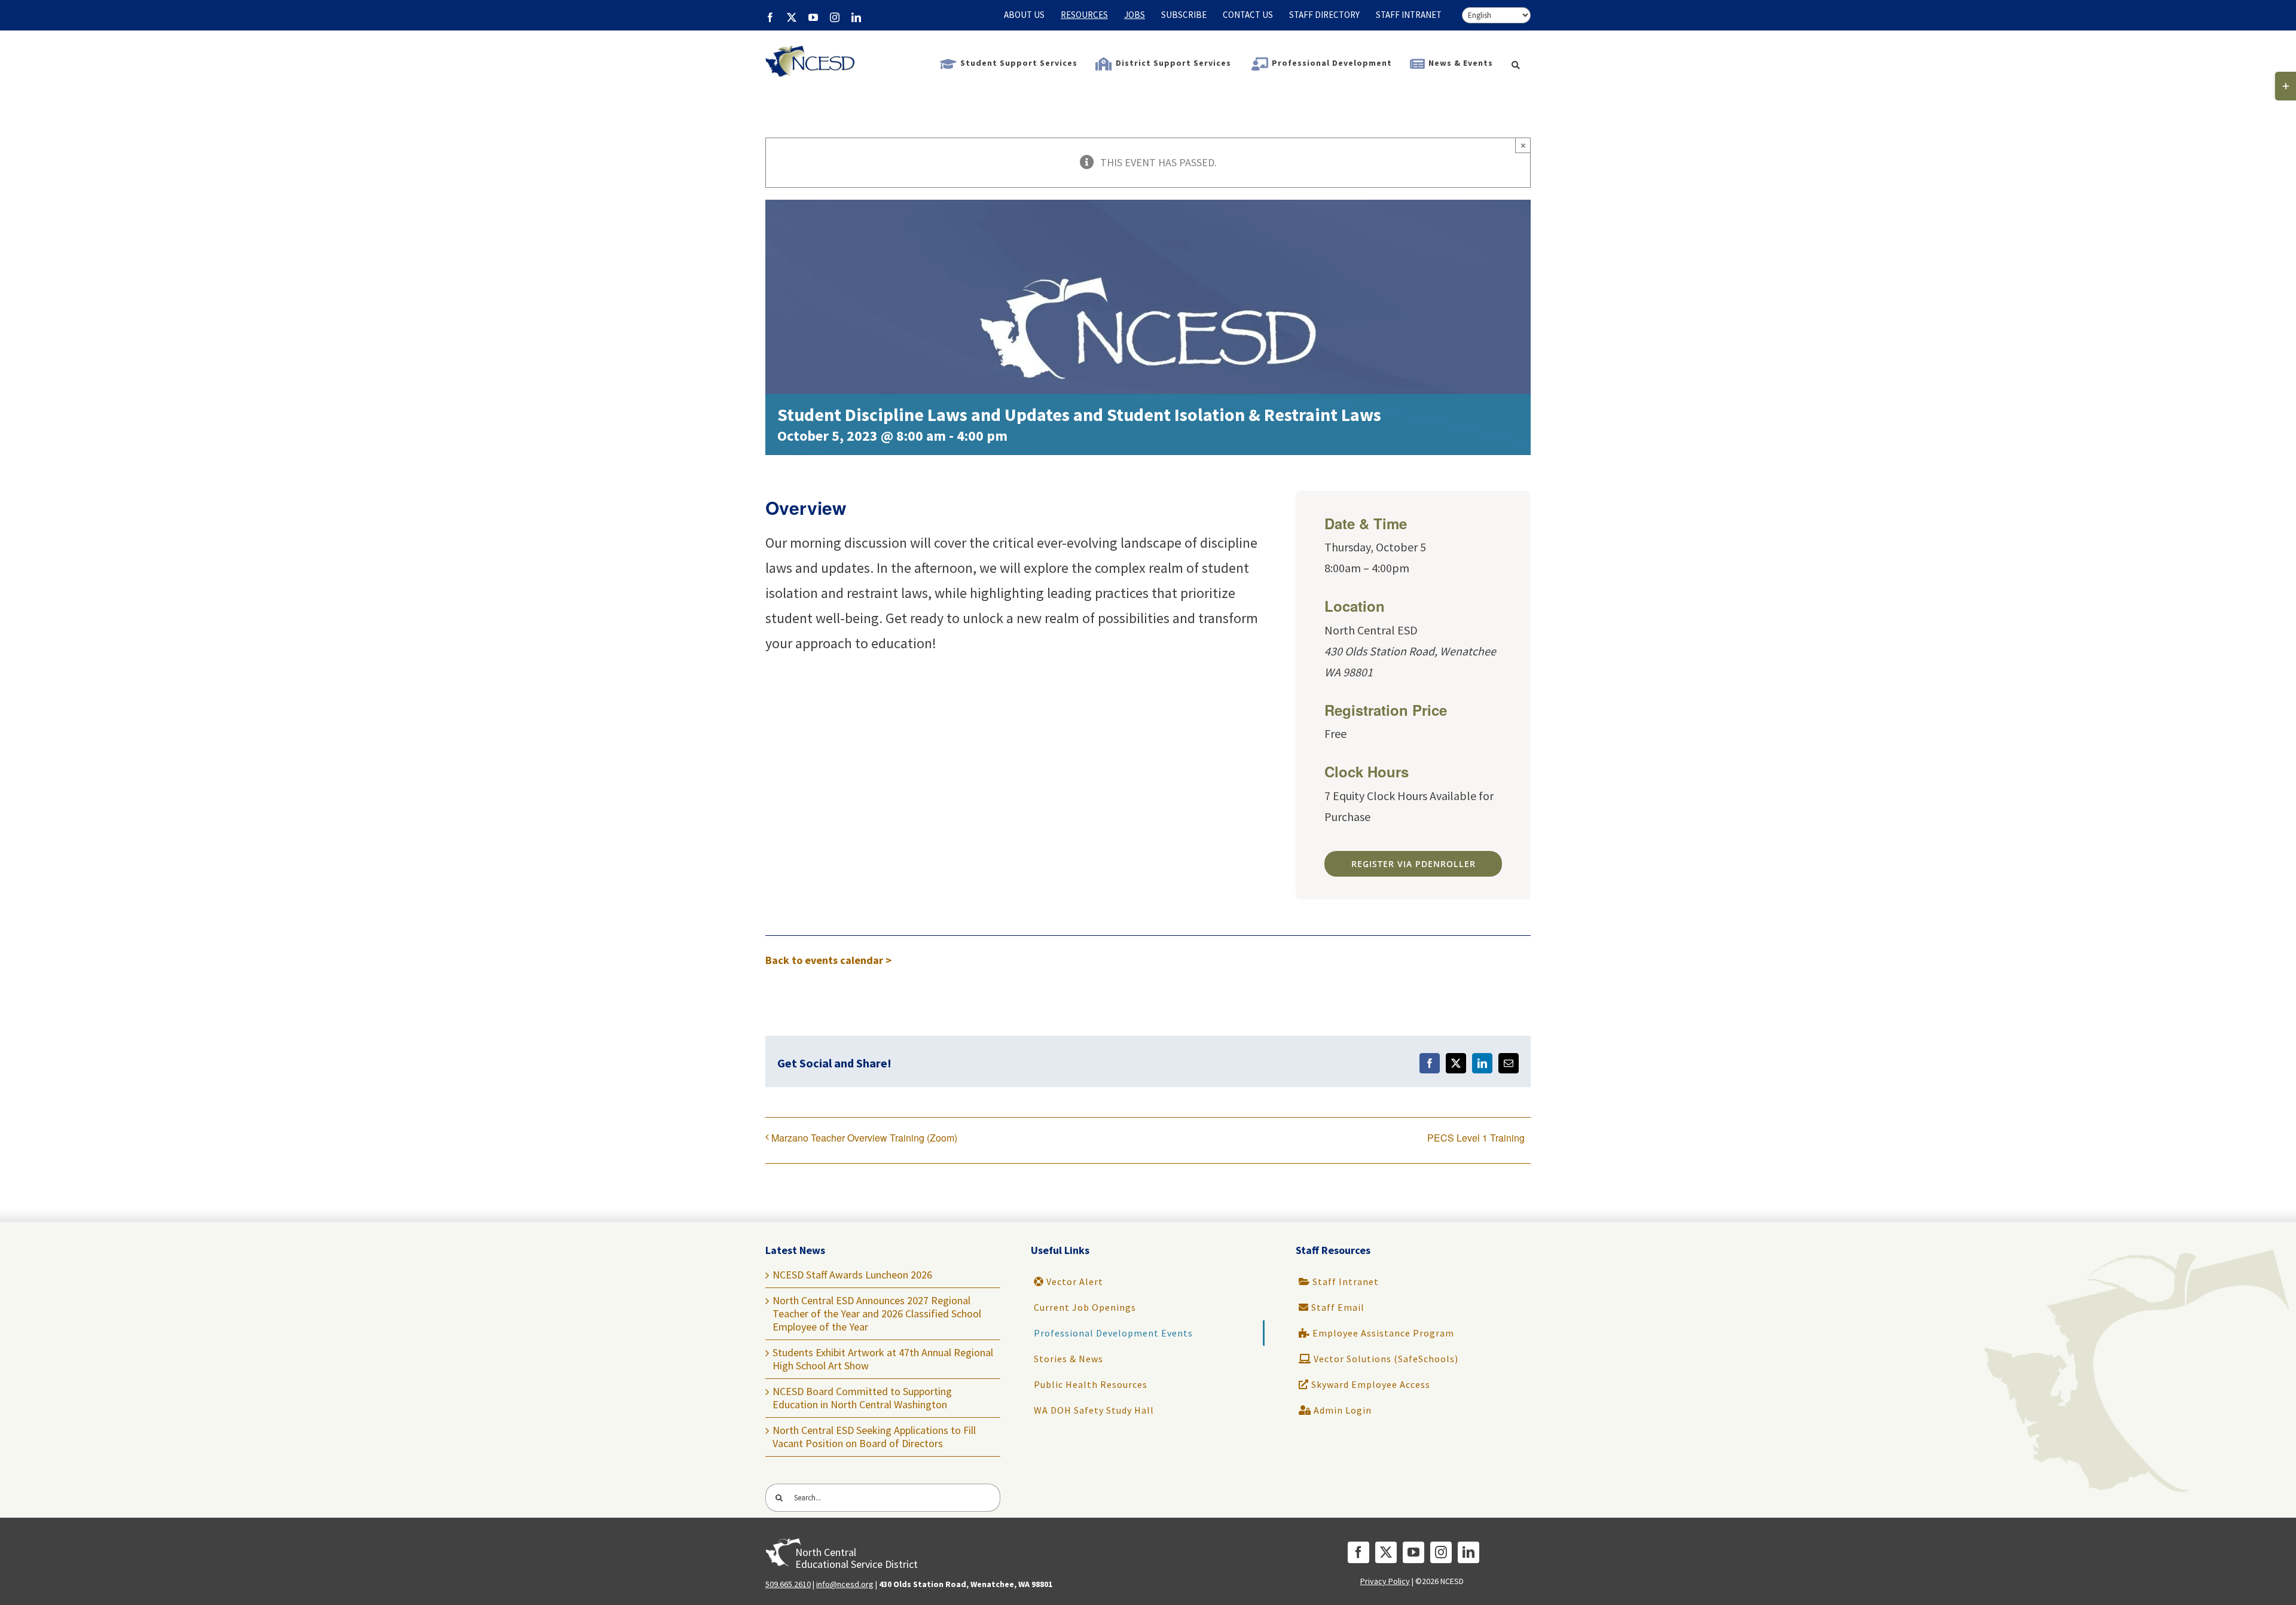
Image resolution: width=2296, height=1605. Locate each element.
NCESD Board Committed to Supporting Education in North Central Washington (862, 1398)
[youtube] (1413, 1552)
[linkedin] (1468, 1552)
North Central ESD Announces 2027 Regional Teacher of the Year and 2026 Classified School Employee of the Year (877, 1313)
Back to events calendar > (828, 960)
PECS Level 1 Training (1476, 1138)
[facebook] (1358, 1552)
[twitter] (1386, 1552)
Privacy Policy (1385, 1581)
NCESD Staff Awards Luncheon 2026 (852, 1275)
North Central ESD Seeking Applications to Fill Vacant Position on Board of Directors (874, 1437)
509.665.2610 (788, 1584)
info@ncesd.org (845, 1584)
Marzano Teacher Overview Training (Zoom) (864, 1138)
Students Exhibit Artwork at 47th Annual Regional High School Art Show (883, 1359)
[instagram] (1441, 1552)
